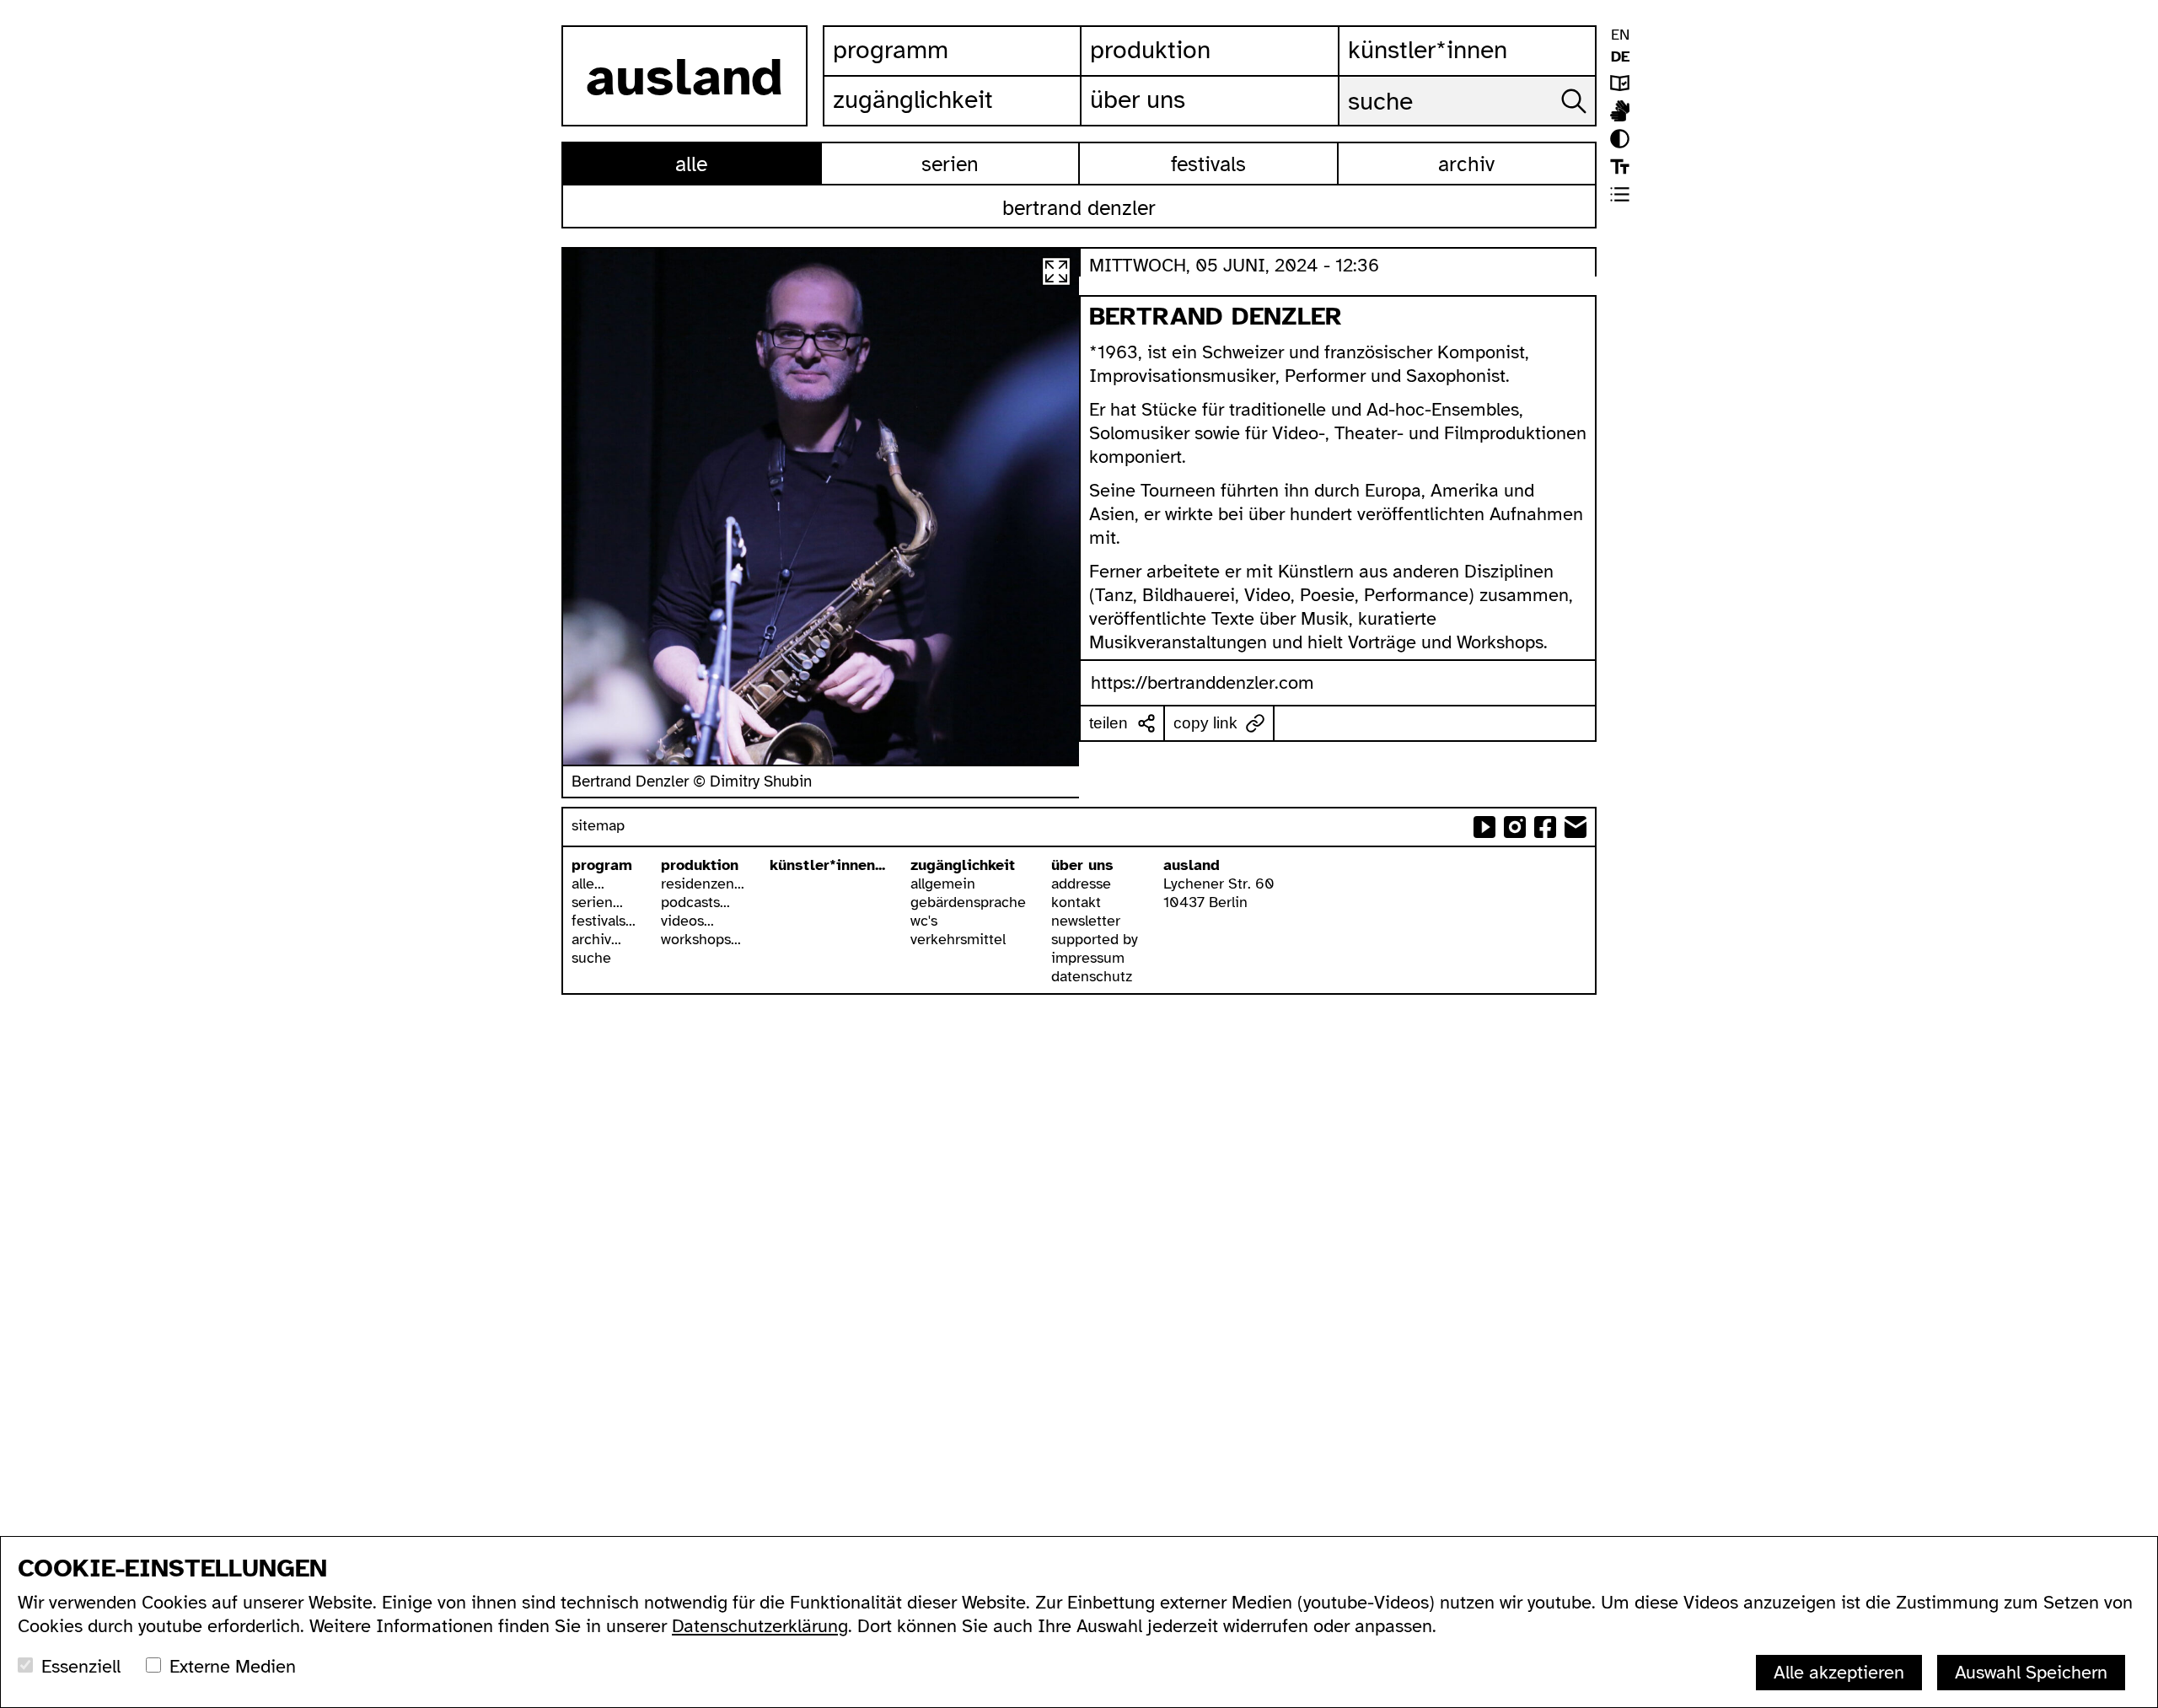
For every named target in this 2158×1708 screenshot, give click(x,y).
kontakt (1076, 902)
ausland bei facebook (1545, 827)
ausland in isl (1620, 111)
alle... (588, 884)
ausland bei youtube (1484, 827)
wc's (924, 921)
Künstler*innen (1428, 50)
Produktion (1150, 50)
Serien (950, 164)
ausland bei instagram (1515, 827)
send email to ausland (1576, 827)
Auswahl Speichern (2031, 1672)
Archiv (1466, 164)
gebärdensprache (968, 902)
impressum (1088, 958)
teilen (1109, 723)
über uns (1082, 865)
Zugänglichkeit (913, 99)
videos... (687, 921)
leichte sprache (1620, 83)
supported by (1095, 939)
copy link (1205, 723)
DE (1620, 56)
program (602, 865)
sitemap (598, 825)
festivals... (604, 921)
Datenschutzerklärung (760, 1626)
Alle (691, 164)
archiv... (596, 939)
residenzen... (703, 884)
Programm (891, 50)
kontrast (1620, 139)
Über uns (1138, 99)
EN (1620, 35)
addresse (1081, 884)
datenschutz (1092, 976)
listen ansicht (1620, 194)
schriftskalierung (1620, 167)
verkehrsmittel (958, 939)
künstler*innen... (827, 865)
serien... (597, 902)
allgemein (943, 884)
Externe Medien (233, 1666)
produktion (700, 865)
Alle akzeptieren (1839, 1672)
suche (591, 958)
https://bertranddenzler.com (1202, 682)
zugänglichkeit (963, 865)
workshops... (701, 939)
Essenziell (81, 1666)
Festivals (1208, 164)
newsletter (1086, 921)
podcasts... (695, 902)
